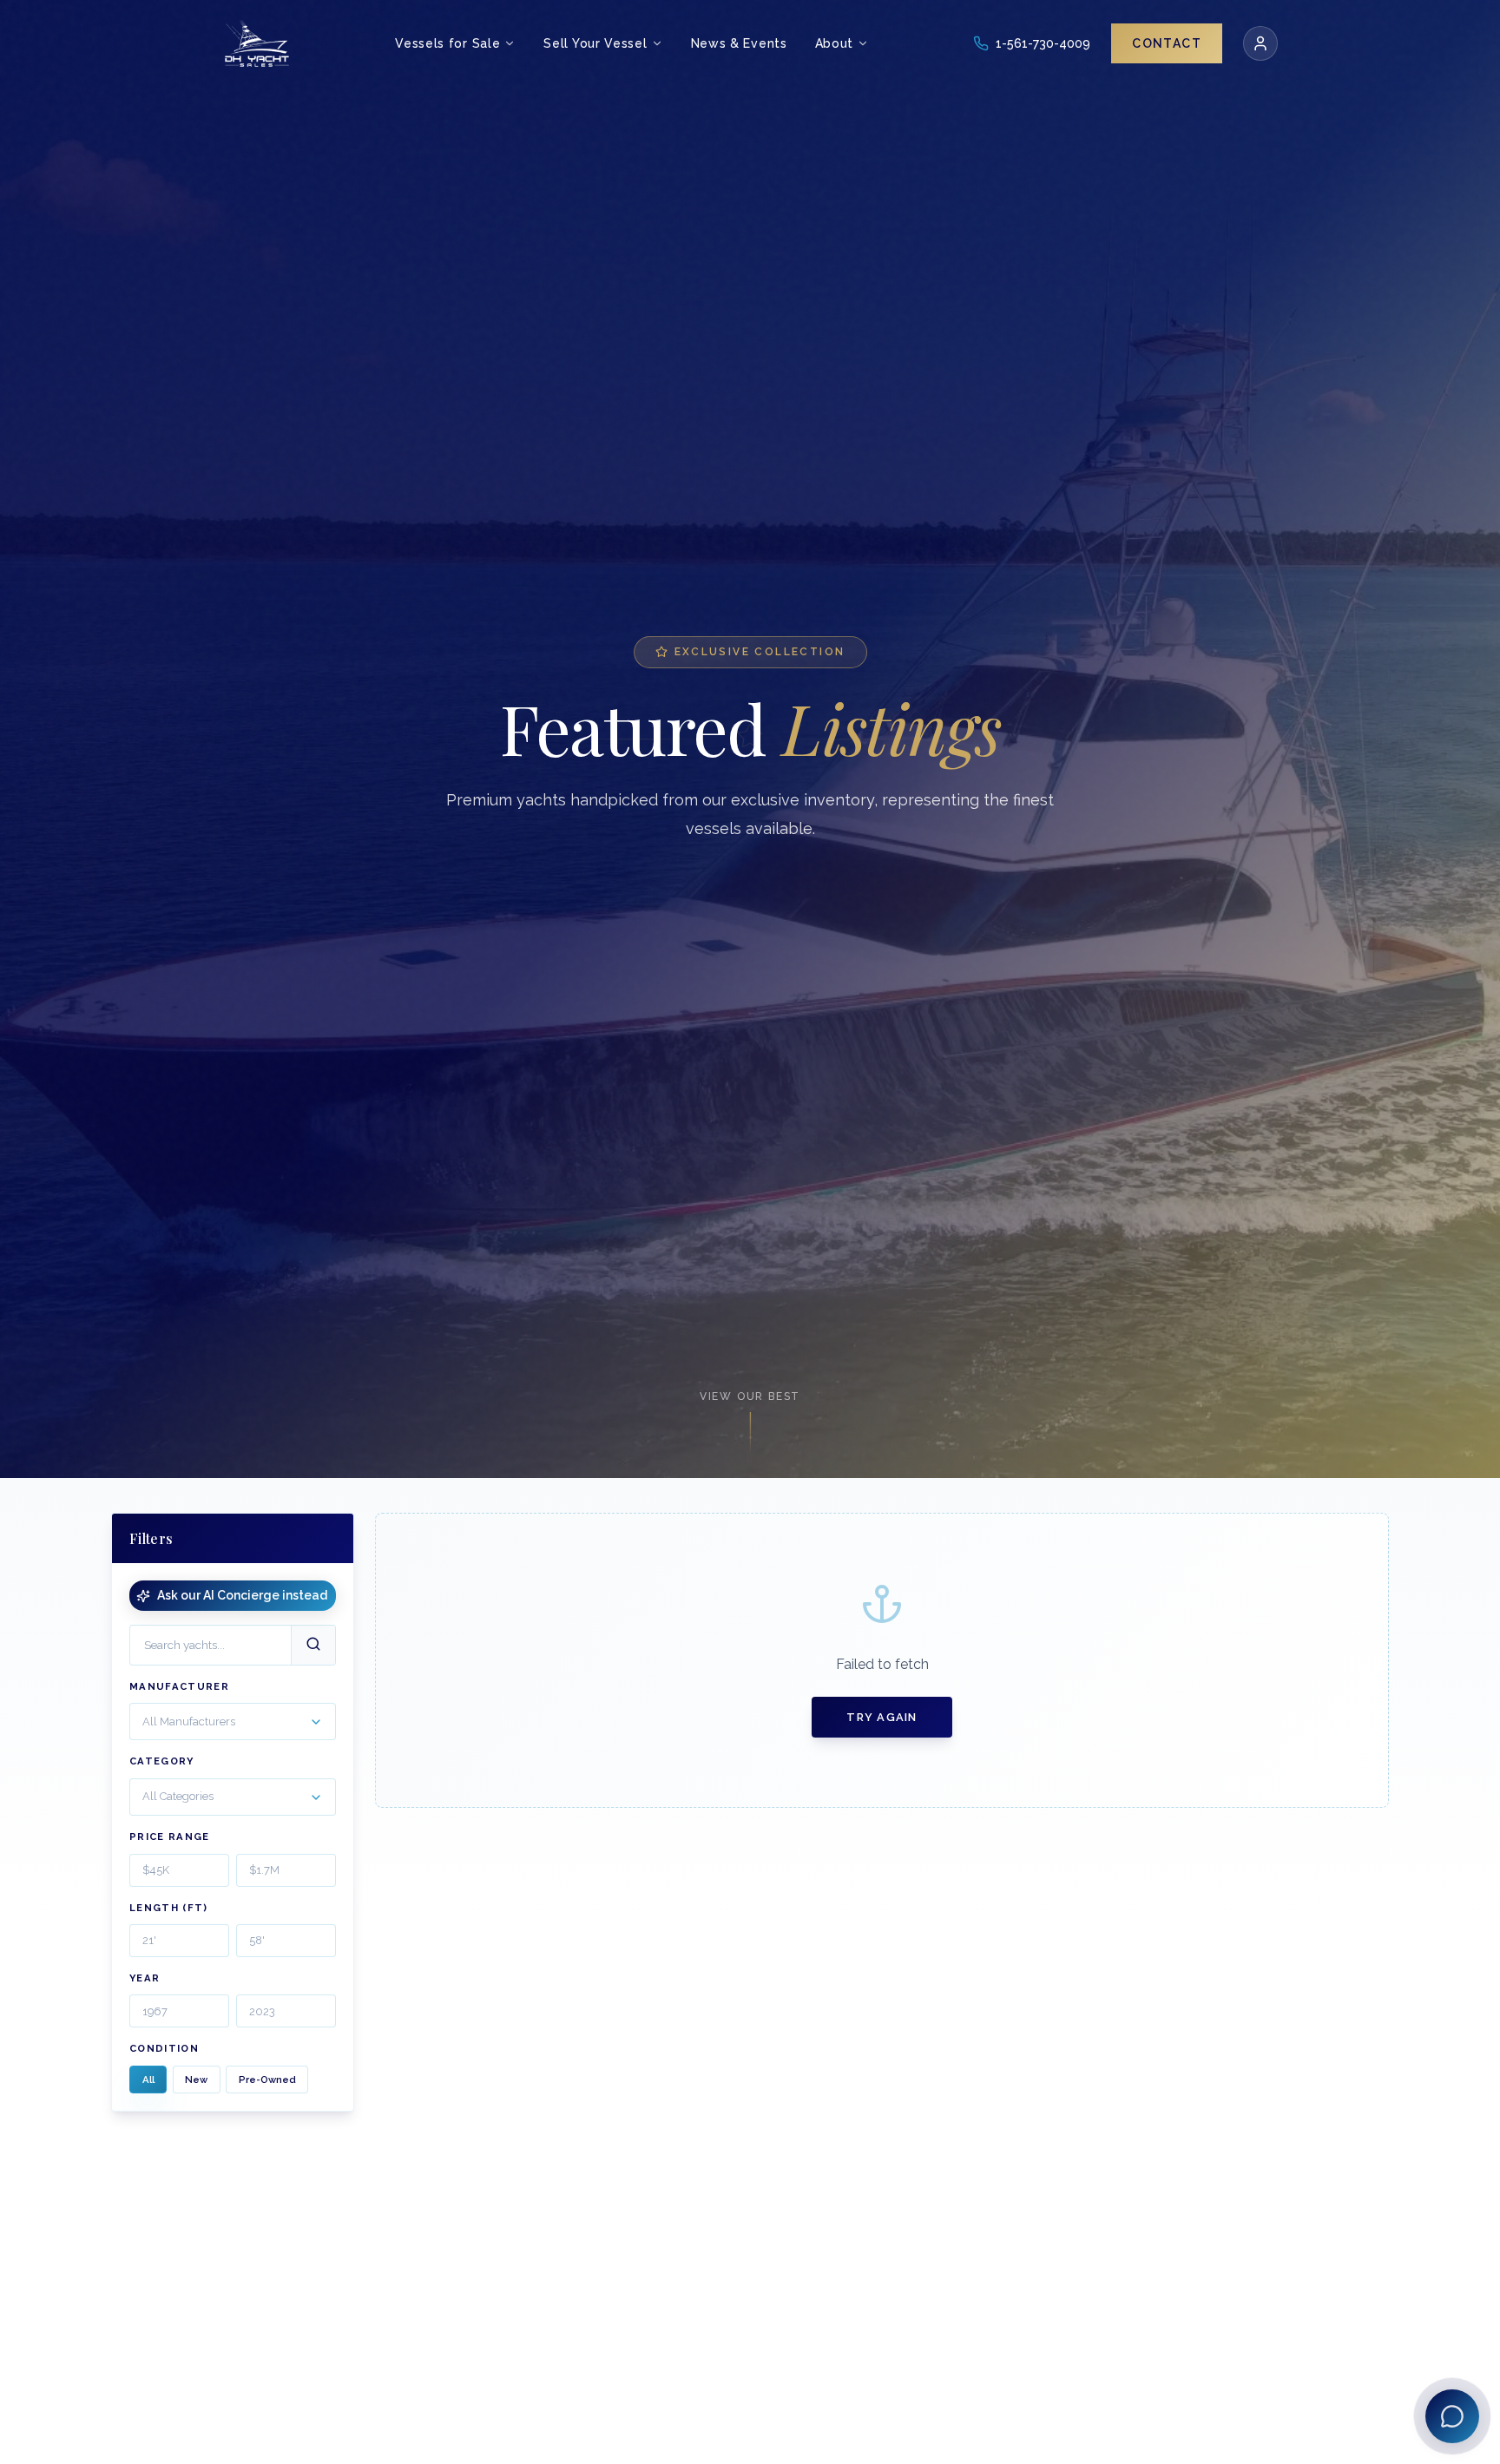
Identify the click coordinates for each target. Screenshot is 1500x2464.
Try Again (882, 1717)
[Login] (1260, 43)
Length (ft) (169, 1908)
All (148, 2080)
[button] (233, 1722)
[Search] (313, 1645)
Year (145, 1978)
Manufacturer (179, 1686)
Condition (164, 2049)
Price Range (170, 1837)
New (196, 2080)
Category (162, 1762)
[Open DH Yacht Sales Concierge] (1452, 2416)
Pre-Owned (267, 2080)
